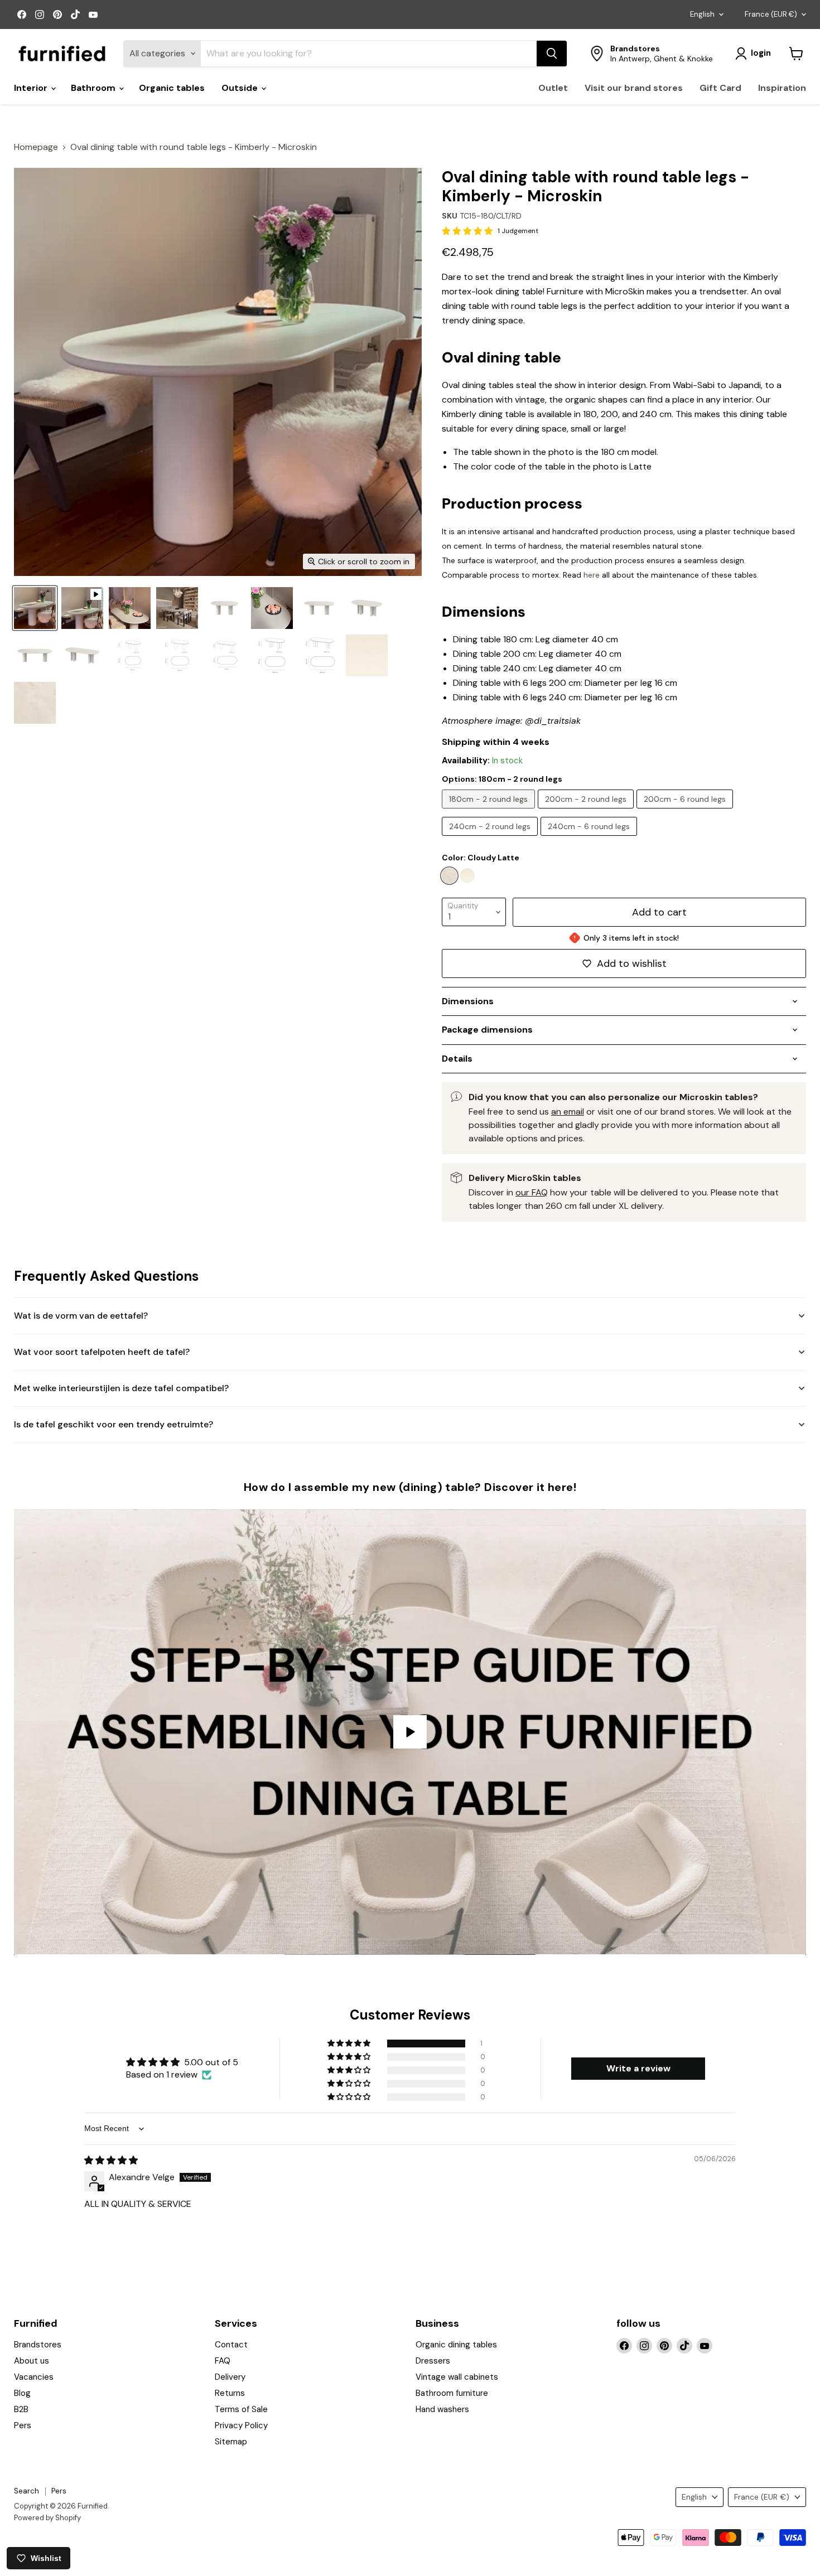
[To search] (552, 54)
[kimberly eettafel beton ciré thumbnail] (319, 608)
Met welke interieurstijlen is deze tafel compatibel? (121, 1388)
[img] (111, 2160)
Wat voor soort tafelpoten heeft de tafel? (102, 1352)
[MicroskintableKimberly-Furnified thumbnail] (35, 608)
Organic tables (172, 88)
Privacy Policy (241, 2425)
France (771, 14)
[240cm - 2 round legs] (491, 838)
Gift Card (720, 88)
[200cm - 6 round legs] (686, 811)
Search (26, 2491)
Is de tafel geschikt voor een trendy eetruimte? (114, 1424)
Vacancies (34, 2377)
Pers (23, 2425)
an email (568, 1112)
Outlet (553, 88)
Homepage (36, 147)
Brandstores (38, 2345)
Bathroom (94, 88)
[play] (410, 1732)
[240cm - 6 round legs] (590, 838)
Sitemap (231, 2442)
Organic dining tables (456, 2345)
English (702, 14)
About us (32, 2361)
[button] (350, 2044)
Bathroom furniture (452, 2393)
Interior (32, 88)
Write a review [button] (638, 2068)
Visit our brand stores (634, 88)
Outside (241, 88)
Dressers (433, 2361)
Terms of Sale (241, 2409)
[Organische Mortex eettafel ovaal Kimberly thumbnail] (130, 608)
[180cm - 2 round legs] (490, 811)
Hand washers (442, 2409)
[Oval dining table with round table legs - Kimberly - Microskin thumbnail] (82, 608)
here (592, 575)
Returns (230, 2393)
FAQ (223, 2361)
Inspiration (782, 88)
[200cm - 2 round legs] (587, 811)
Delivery (230, 2377)
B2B (21, 2409)
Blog (22, 2393)
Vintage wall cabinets (457, 2377)
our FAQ (532, 1192)
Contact (231, 2345)
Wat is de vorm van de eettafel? (81, 1316)
